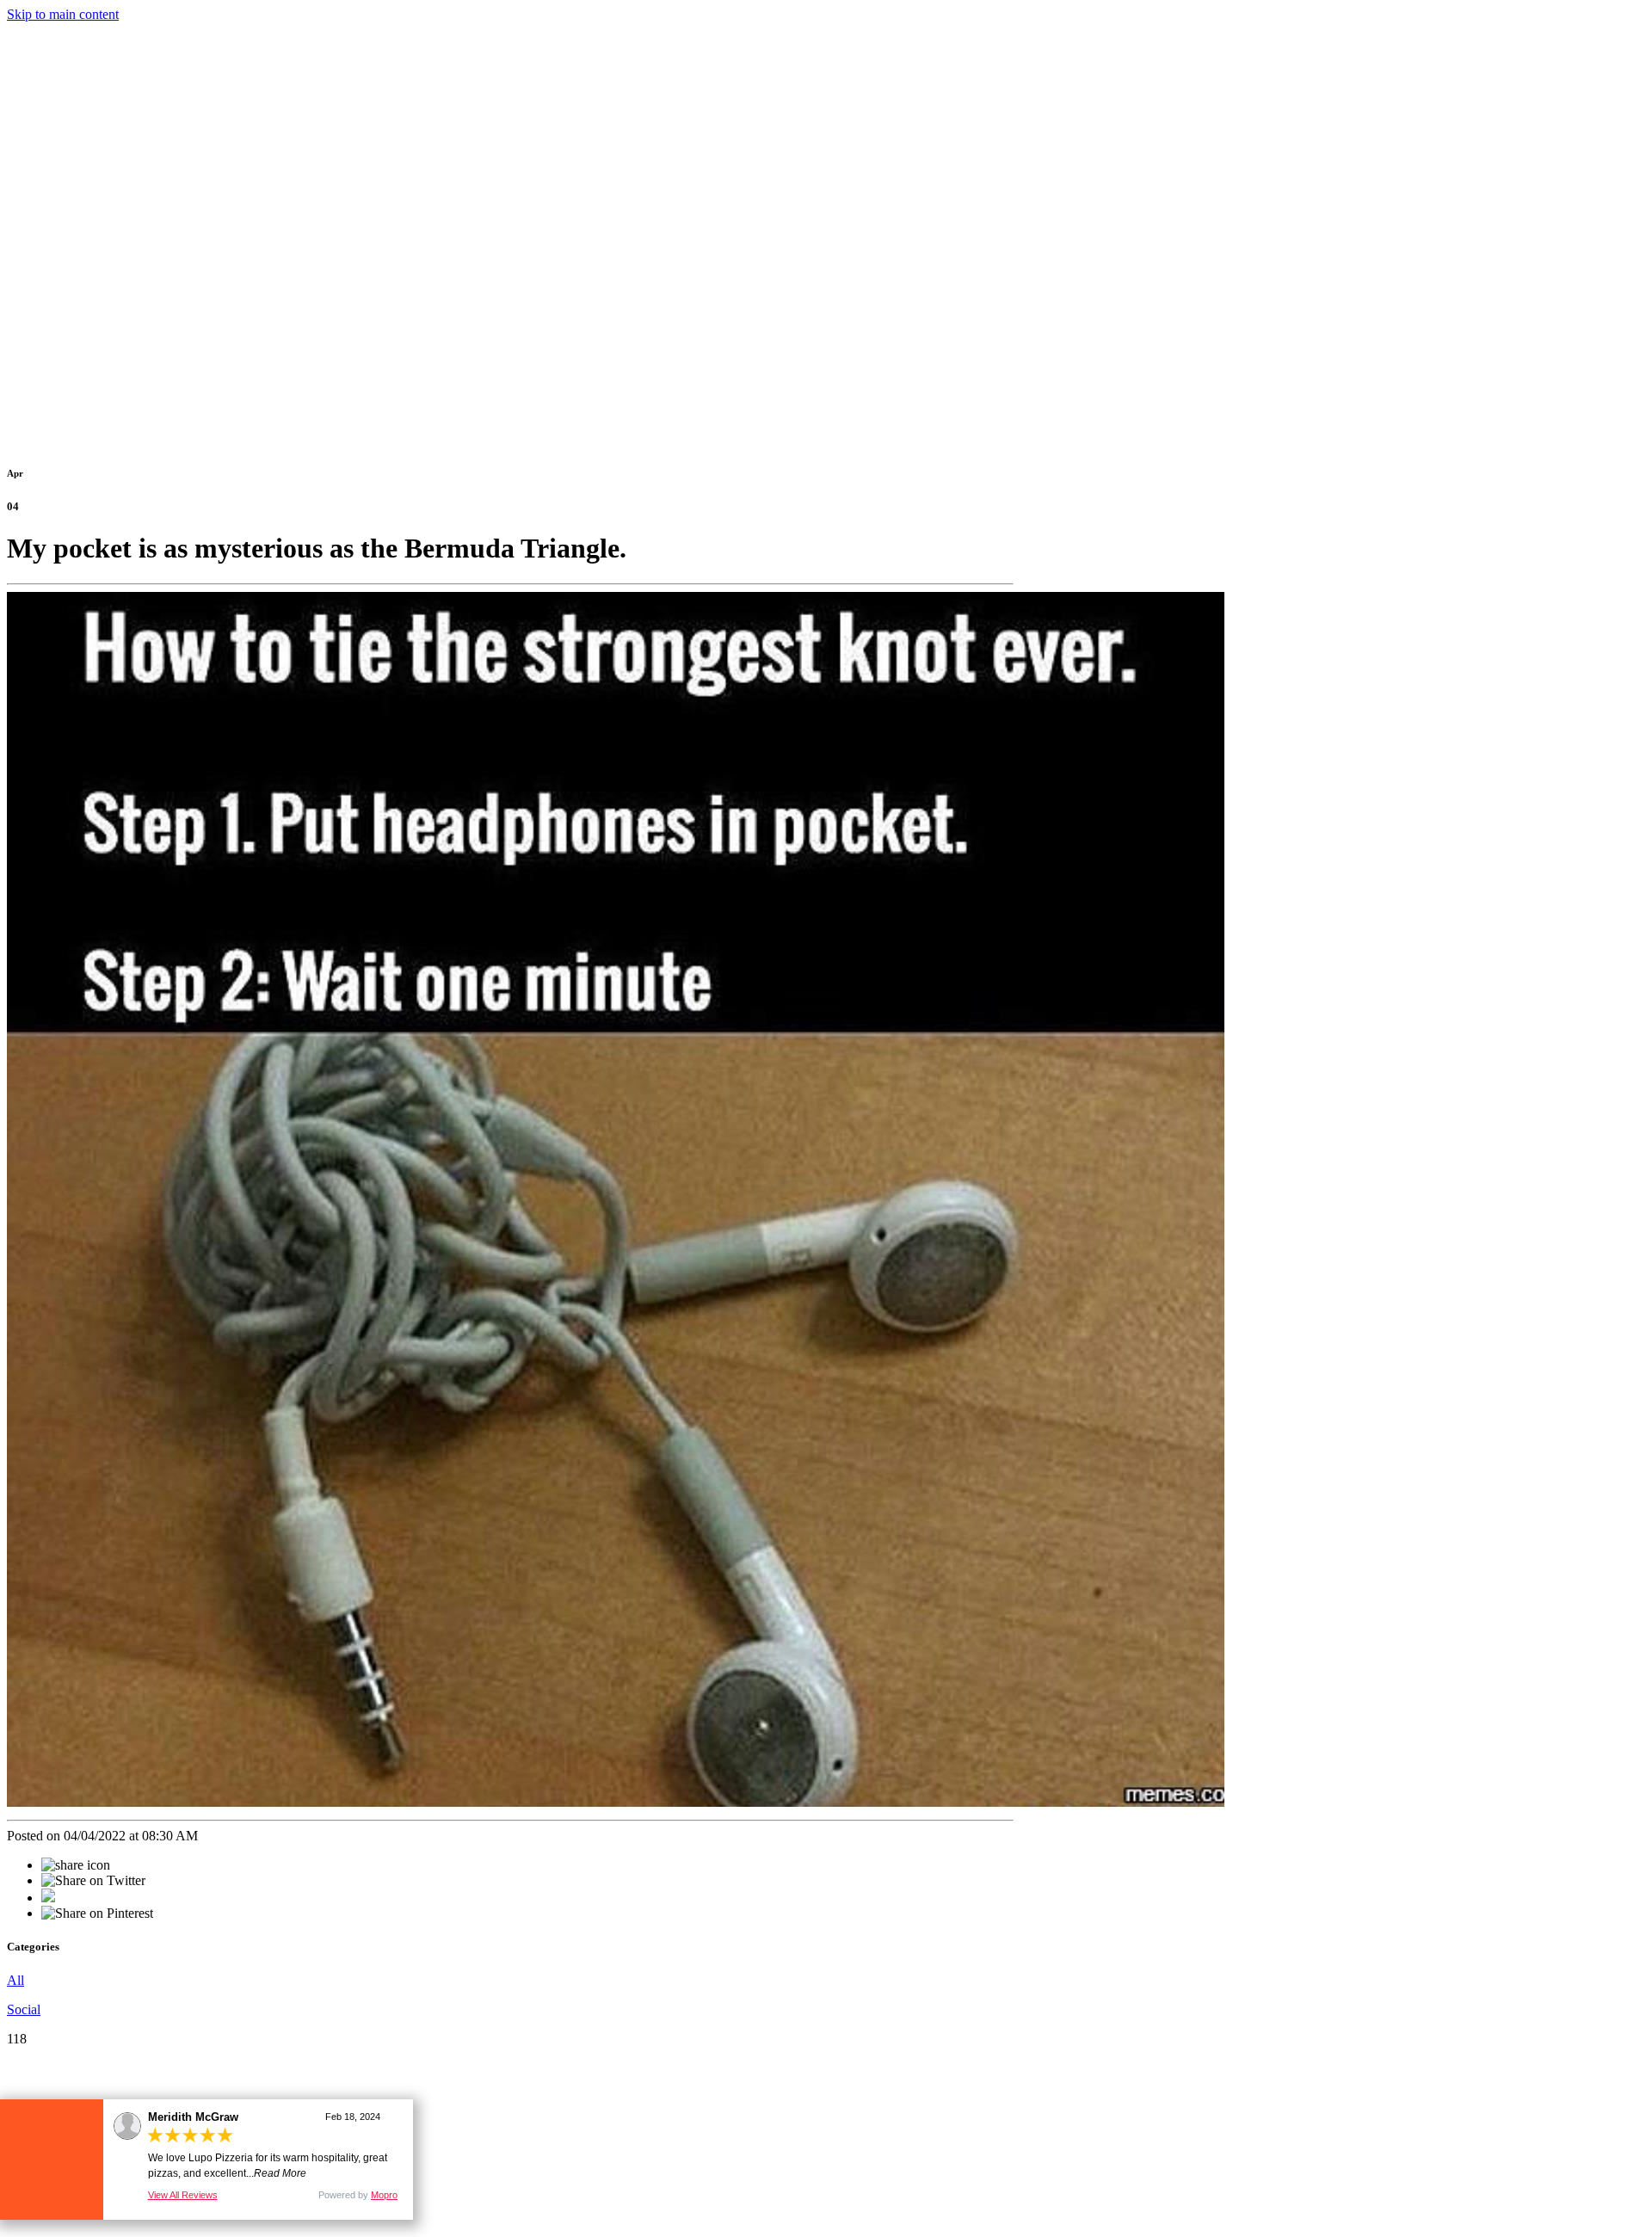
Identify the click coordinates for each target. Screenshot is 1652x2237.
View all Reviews (183, 2195)
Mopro (384, 2195)
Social (24, 2009)
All (15, 1980)
